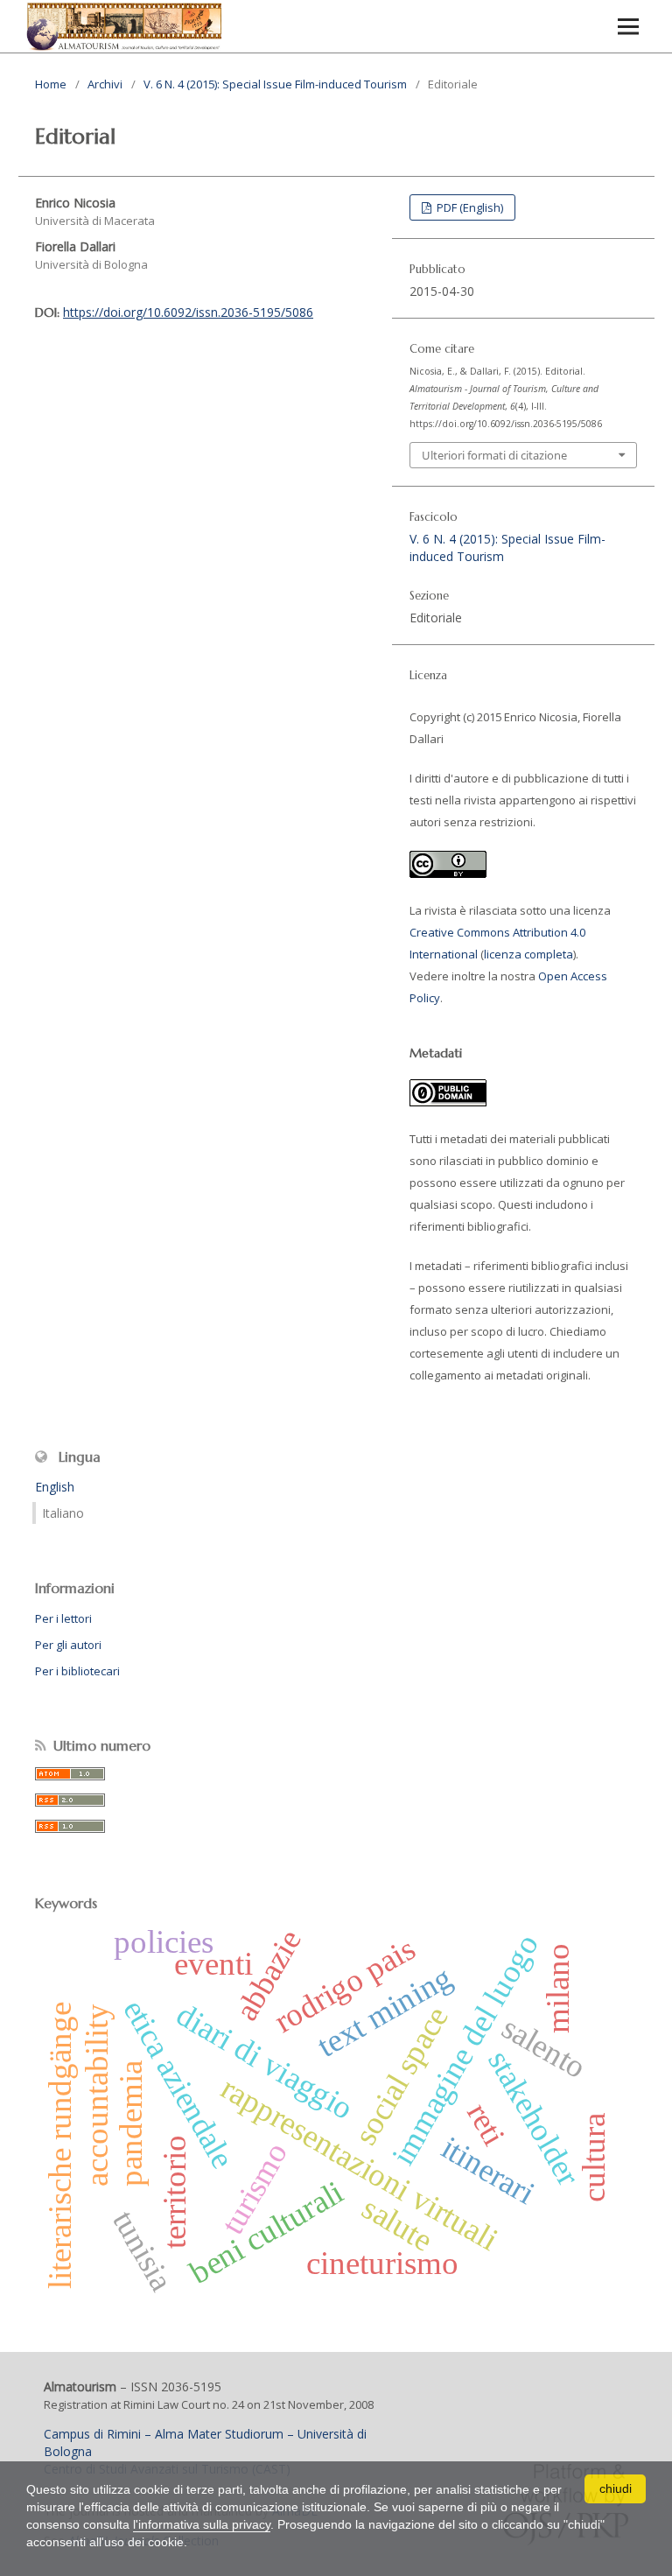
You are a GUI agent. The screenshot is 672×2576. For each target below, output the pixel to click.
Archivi (105, 84)
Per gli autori (68, 1645)
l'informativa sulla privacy (202, 2524)
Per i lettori (63, 1618)
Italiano (63, 1513)
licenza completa (528, 954)
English (55, 1487)
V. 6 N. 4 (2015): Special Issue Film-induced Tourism (275, 84)
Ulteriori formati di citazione (494, 455)
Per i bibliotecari (77, 1671)
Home (51, 84)
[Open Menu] (628, 26)
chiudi (616, 2488)
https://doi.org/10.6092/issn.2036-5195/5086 (188, 312)
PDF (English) (469, 207)
